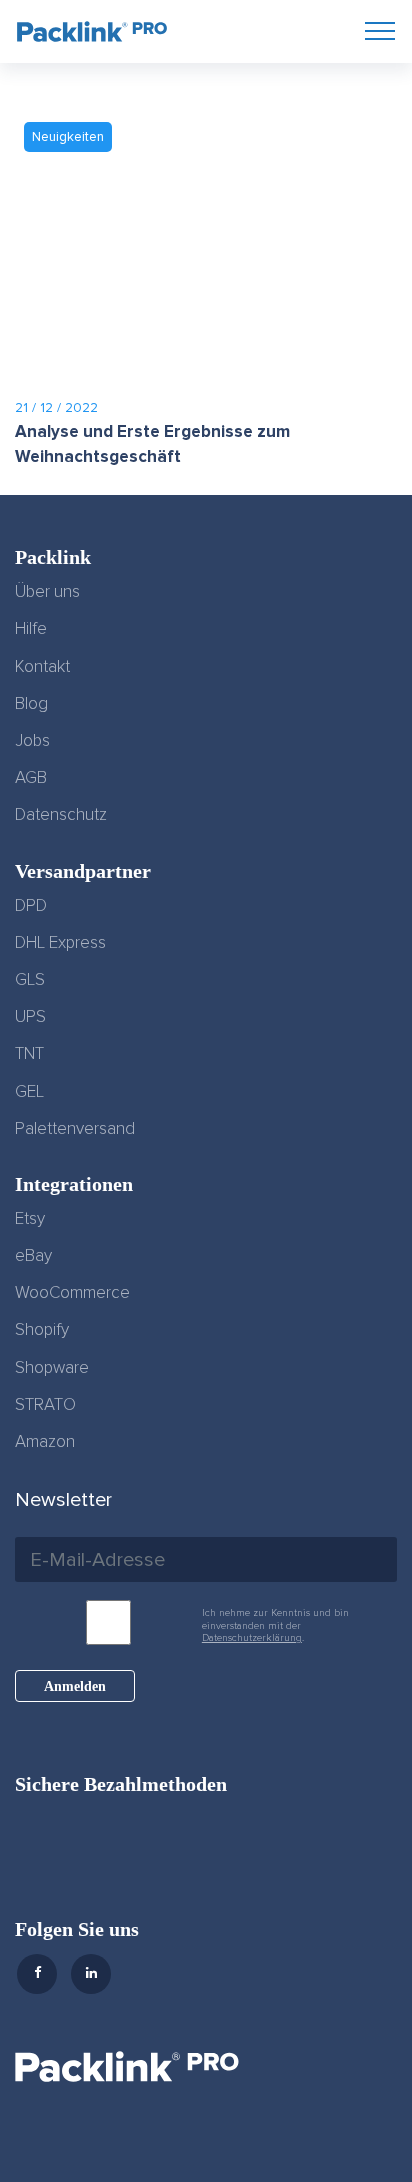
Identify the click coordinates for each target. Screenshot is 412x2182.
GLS (30, 980)
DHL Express (60, 943)
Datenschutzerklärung (252, 1638)
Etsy (30, 1219)
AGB (31, 778)
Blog (31, 704)
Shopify (42, 1330)
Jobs (32, 741)
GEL (29, 1092)
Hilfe (31, 629)
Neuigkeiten (68, 136)
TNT (29, 1054)
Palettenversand (75, 1129)
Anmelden (75, 1686)
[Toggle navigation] (380, 30)
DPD (31, 906)
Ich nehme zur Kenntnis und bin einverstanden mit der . (275, 1625)
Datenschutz (61, 815)
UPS (30, 1017)
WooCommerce (72, 1293)
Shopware (52, 1368)
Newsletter (63, 1500)
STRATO (45, 1405)
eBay (33, 1256)
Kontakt (42, 667)
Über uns (47, 592)
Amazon (45, 1442)
